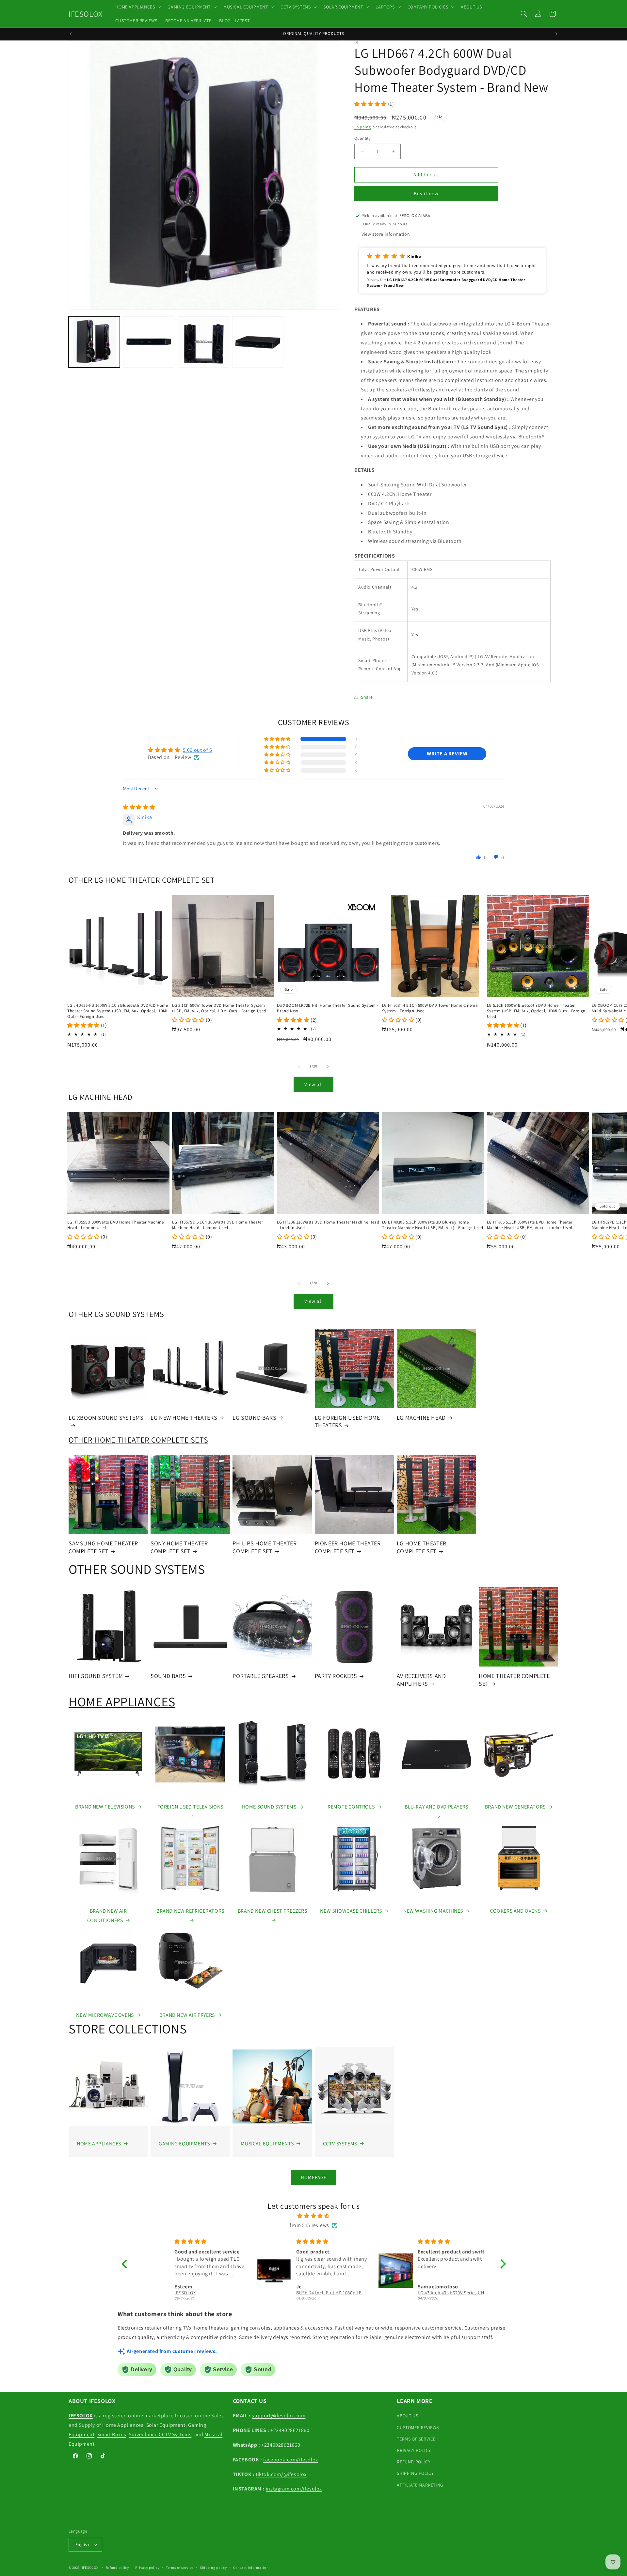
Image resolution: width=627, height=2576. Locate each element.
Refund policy (117, 2568)
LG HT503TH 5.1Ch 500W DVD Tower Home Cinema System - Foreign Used (430, 1008)
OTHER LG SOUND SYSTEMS (116, 1314)
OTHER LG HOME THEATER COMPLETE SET (142, 880)
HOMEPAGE (314, 2177)
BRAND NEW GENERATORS (515, 1807)
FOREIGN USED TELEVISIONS (190, 1807)
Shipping (363, 127)
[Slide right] (328, 1066)
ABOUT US (407, 2416)
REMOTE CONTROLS (351, 1807)
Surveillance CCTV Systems (160, 2434)
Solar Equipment (166, 2425)
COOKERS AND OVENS (515, 1911)
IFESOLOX (90, 2568)
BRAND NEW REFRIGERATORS (190, 1911)
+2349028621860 (290, 2430)
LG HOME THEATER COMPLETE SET (422, 1547)
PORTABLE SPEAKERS (261, 1676)
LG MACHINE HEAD (101, 1097)
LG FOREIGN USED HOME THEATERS (347, 1421)
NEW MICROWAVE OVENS (105, 2015)
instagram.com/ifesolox (294, 2489)
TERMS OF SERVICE (416, 2439)
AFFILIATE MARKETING (420, 2485)
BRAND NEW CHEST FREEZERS (272, 1911)
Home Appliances (123, 2425)
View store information (386, 234)
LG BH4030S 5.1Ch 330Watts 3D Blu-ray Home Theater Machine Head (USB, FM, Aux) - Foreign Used (433, 1225)
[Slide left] (299, 1066)
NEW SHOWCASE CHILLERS (351, 1911)
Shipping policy (213, 2568)
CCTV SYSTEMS (340, 2144)
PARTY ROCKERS (336, 1676)
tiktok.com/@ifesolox (281, 2474)
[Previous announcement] (71, 34)
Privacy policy (147, 2568)
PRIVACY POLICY (414, 2450)
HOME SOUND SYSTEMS (269, 1807)
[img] (139, 807)
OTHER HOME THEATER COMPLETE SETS (138, 1440)
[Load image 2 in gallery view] (149, 342)
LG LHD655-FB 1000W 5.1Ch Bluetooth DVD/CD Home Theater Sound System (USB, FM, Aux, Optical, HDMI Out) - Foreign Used (118, 1011)
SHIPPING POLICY (415, 2473)
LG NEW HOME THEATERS (184, 1418)
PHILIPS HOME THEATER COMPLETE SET (265, 1547)
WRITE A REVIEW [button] (447, 754)
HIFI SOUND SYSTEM (96, 1676)
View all (314, 1084)
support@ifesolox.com (279, 2416)
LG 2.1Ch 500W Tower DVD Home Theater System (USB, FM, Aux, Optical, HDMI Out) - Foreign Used (219, 1008)
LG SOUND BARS (254, 1418)
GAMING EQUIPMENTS (184, 2144)
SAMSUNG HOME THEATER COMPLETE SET (103, 1547)
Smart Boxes (112, 2434)
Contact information (251, 2568)
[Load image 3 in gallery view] (203, 342)
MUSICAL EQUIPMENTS (267, 2144)
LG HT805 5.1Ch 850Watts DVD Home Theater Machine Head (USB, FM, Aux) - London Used (530, 1225)
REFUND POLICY (414, 2462)
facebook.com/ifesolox (291, 2460)
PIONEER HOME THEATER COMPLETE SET (348, 1547)
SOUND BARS (168, 1676)
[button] (137, 7)
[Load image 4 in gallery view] (258, 342)
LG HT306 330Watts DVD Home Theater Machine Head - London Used (328, 1225)
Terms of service (180, 2568)
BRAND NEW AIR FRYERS (187, 2015)
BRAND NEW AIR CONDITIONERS (107, 1916)
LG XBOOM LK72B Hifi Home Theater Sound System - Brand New (328, 1008)
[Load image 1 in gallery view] (94, 342)
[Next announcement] (556, 34)
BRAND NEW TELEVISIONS (105, 1807)
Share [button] (367, 697)
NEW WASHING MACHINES (433, 1911)
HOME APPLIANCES (122, 1701)
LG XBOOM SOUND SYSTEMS (106, 1418)
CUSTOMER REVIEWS (418, 2427)
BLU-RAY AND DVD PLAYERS (436, 1807)
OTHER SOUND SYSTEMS (137, 1569)
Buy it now (426, 193)
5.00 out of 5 (198, 750)
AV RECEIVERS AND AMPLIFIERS (421, 1680)
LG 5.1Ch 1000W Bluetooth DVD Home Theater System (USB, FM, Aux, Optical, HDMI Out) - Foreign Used (536, 1011)
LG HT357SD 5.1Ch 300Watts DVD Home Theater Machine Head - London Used (217, 1225)
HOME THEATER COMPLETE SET (514, 1680)
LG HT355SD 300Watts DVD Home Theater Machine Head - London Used (115, 1225)
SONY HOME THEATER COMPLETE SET (179, 1547)
